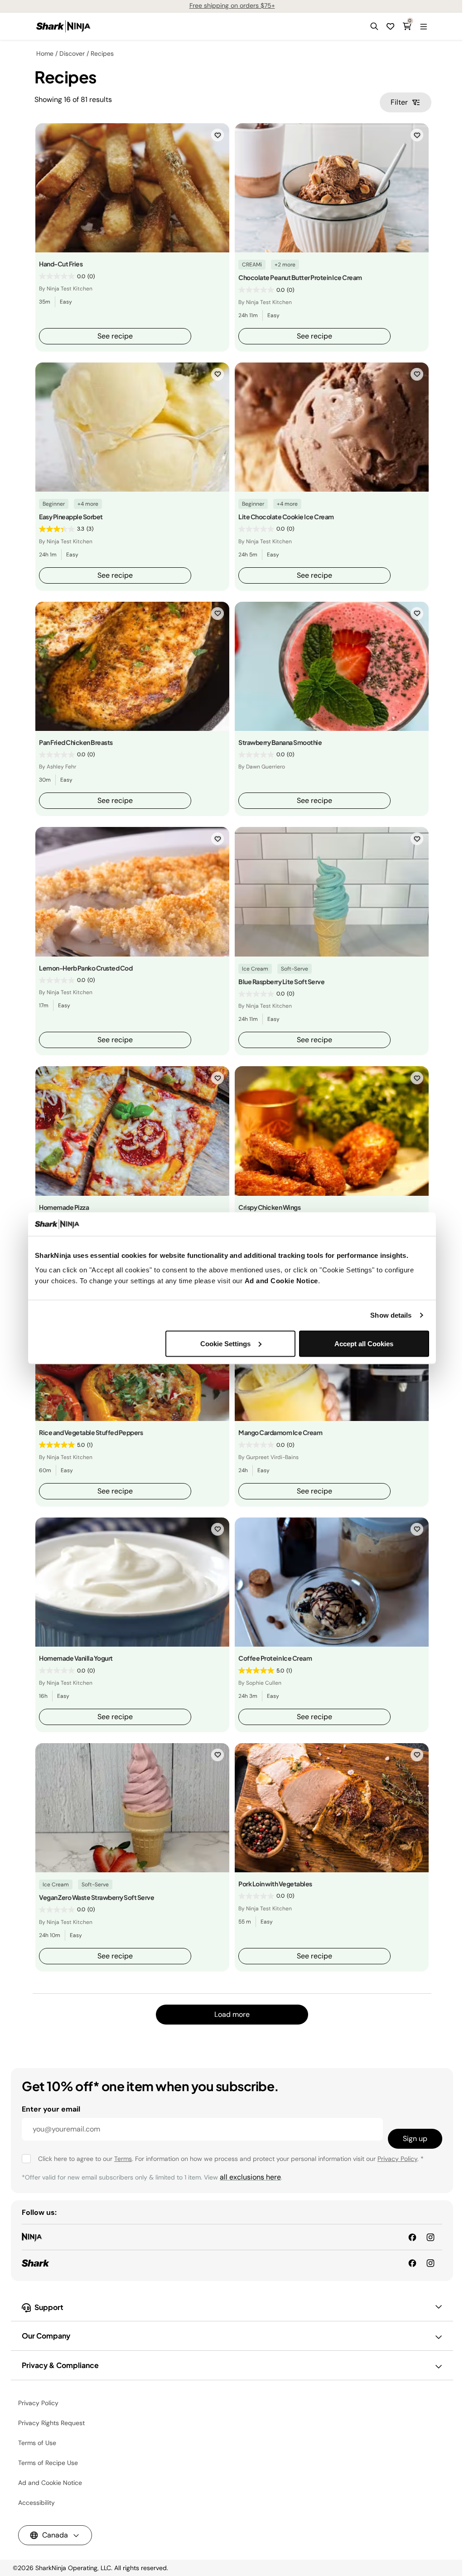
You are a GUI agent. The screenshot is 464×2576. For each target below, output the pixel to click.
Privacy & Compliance (60, 2365)
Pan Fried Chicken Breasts (76, 742)
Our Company (46, 2336)
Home (45, 53)
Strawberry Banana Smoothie (280, 742)
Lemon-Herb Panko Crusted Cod (86, 968)
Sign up (415, 2139)
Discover (72, 53)
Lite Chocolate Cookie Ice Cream (286, 517)
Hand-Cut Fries (61, 264)
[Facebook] (412, 2263)
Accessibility (36, 2503)
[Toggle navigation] (423, 26)
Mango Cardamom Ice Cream (280, 1432)
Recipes (102, 53)
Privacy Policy (397, 2159)
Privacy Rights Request (51, 2423)
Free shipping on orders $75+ (232, 5)
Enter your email (51, 2109)
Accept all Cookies (364, 1343)
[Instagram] (430, 2263)
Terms (123, 2159)
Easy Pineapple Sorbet (71, 517)
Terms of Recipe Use (48, 2463)
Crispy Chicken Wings (269, 1207)
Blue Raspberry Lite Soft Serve (281, 981)
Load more (232, 2014)
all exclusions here (250, 2177)
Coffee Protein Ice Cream (275, 1658)
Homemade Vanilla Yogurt (76, 1658)
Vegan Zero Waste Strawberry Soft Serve (97, 1897)
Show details (391, 1315)
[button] (374, 26)
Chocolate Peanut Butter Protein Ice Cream (300, 277)
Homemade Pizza (64, 1207)
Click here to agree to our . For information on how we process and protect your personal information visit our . (231, 2159)
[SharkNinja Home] (63, 26)
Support (49, 2307)
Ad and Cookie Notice (281, 1280)
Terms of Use (37, 2443)
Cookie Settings (225, 1343)
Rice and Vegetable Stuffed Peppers (91, 1432)
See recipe (115, 336)
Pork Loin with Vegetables (275, 1884)
